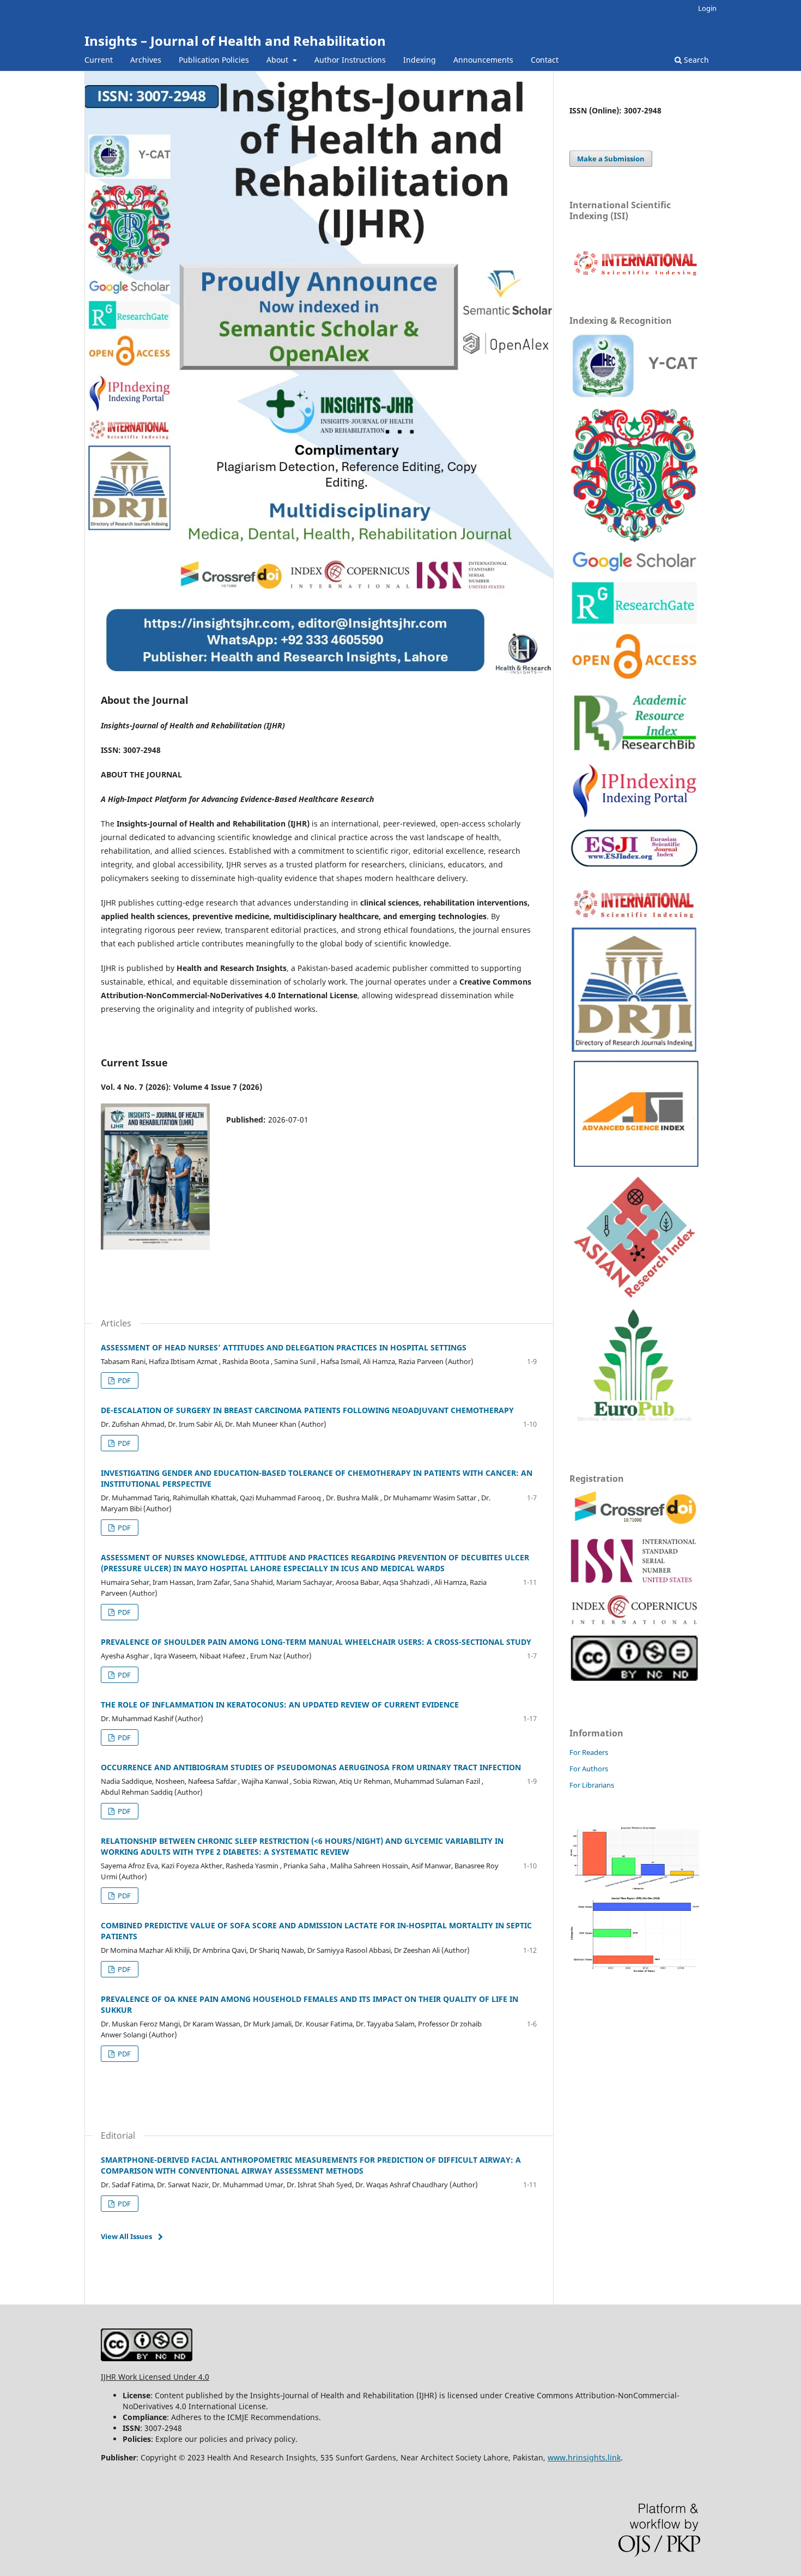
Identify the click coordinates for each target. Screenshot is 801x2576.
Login (707, 8)
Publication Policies (214, 60)
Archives (146, 60)
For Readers (589, 1752)
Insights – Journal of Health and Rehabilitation (235, 41)
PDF (123, 1380)
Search (695, 60)
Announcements (483, 60)
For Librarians (592, 1785)
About (278, 60)
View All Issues (126, 2236)
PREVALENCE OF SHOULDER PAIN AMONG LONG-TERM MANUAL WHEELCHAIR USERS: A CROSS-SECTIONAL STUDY (316, 1642)
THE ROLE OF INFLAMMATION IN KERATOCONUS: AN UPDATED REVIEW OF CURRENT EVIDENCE (280, 1705)
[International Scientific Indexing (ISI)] (635, 275)
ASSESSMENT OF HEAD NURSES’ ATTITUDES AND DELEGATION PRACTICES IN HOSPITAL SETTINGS (284, 1347)
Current (99, 60)
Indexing (420, 60)
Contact (545, 60)
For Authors (589, 1769)
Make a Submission (611, 159)
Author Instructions (350, 60)
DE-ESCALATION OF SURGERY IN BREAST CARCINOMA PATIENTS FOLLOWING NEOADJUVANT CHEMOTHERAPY (307, 1410)
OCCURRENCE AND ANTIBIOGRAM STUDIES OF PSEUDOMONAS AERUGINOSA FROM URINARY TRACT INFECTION (311, 1767)
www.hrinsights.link (584, 2457)
